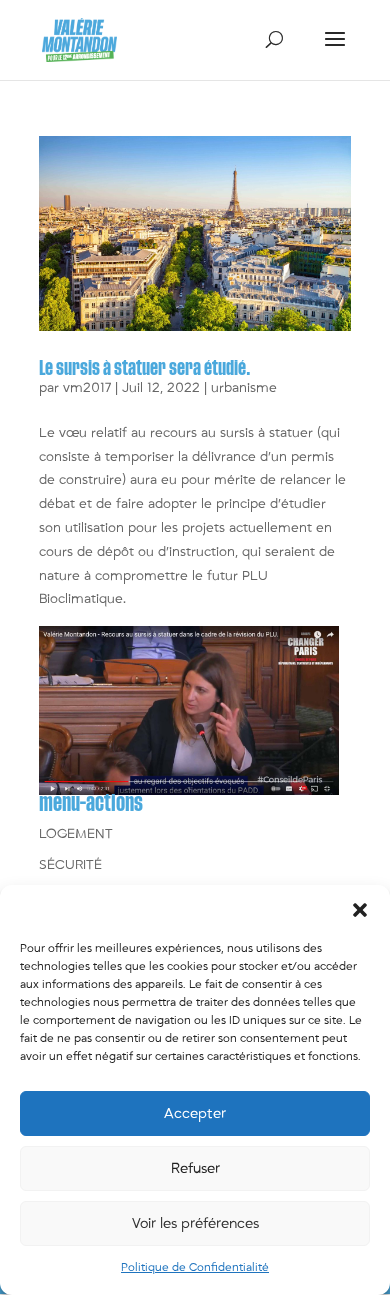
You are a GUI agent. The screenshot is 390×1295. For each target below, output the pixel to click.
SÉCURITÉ (70, 865)
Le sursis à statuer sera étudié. (145, 368)
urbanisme (244, 388)
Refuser (195, 1168)
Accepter (195, 1113)
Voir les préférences (195, 1223)
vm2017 (87, 388)
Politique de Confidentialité (195, 1267)
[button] (360, 910)
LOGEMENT (76, 834)
